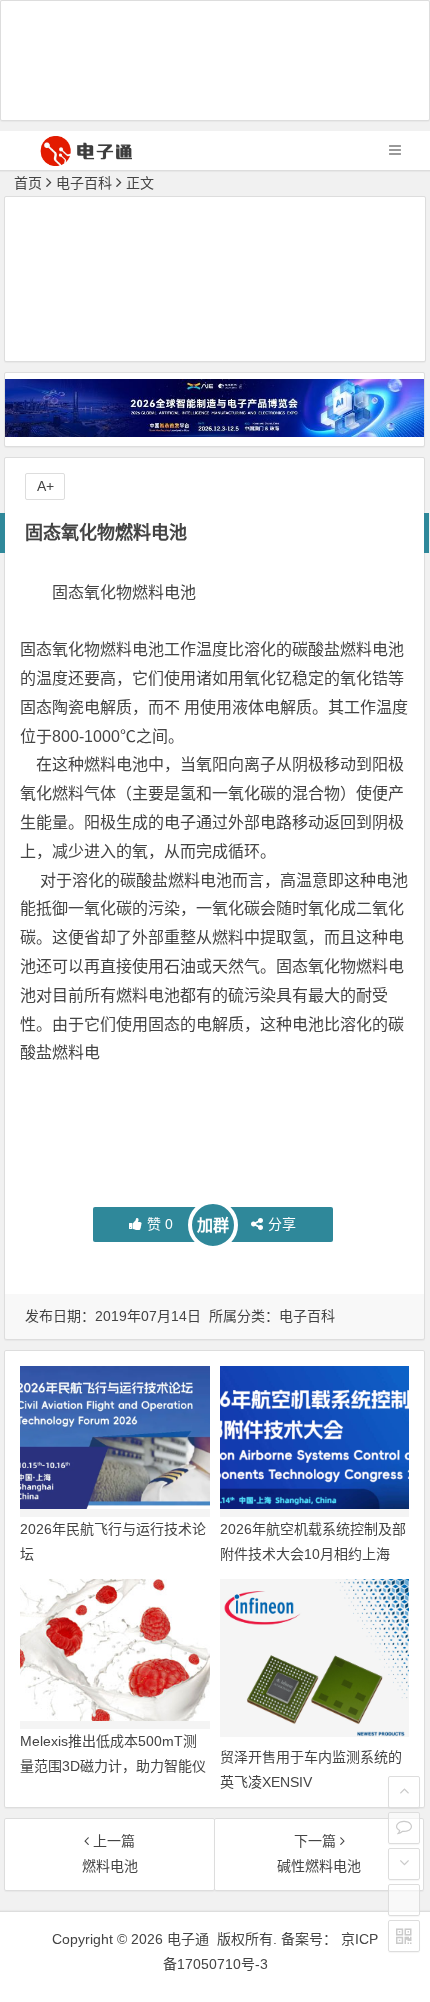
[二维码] (404, 1936)
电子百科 (84, 183)
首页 (28, 183)
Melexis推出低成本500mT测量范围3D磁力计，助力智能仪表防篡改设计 (113, 1766)
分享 (282, 1224)
